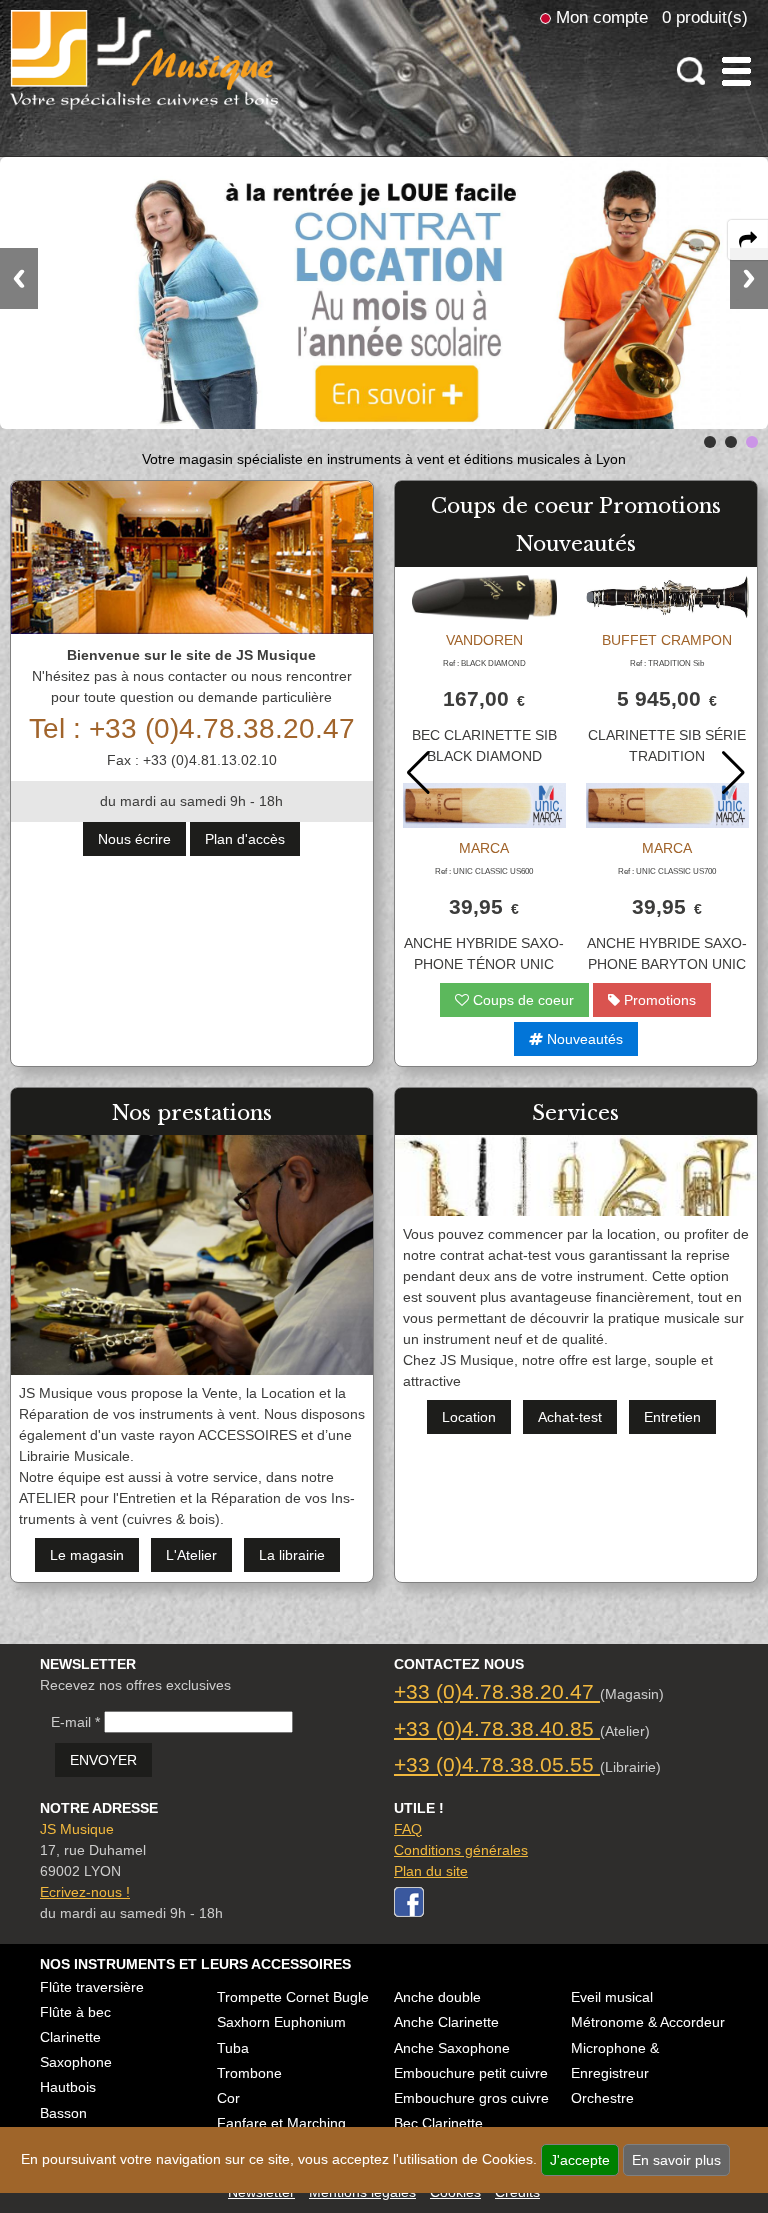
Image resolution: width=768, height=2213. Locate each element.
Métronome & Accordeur (648, 2022)
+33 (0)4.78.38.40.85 (497, 1728)
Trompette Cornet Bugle (293, 1997)
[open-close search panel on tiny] (691, 71)
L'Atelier (191, 1555)
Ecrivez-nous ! (85, 1892)
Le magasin (87, 1555)
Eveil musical (612, 1997)
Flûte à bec (75, 2012)
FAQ (408, 1829)
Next (749, 278)
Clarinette (70, 2037)
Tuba (233, 2048)
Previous (19, 278)
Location (469, 1417)
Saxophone (76, 2062)
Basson (63, 2113)
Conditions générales (461, 1850)
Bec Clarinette (438, 2123)
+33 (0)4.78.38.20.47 (497, 1691)
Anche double (437, 1997)
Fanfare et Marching (281, 2123)
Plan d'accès (245, 839)
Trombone (249, 2073)
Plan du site (431, 1871)
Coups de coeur (521, 1000)
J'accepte (580, 2160)
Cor (228, 2098)
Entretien (672, 1417)
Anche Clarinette (446, 2022)
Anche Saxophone (452, 2048)
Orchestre (602, 2098)
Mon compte (602, 17)
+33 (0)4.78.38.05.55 (497, 1764)
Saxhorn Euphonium (281, 2022)
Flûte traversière (92, 1987)
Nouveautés (583, 1039)
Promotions (658, 1000)
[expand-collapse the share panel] (748, 240)
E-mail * (75, 1722)
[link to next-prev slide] (710, 442)
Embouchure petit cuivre (471, 2073)
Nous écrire (134, 839)
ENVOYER (103, 1760)
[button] (733, 773)
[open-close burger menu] (736, 71)
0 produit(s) (705, 17)
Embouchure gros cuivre (471, 2098)
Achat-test (570, 1417)
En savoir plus (676, 2160)
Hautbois (68, 2087)
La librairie (292, 1555)
